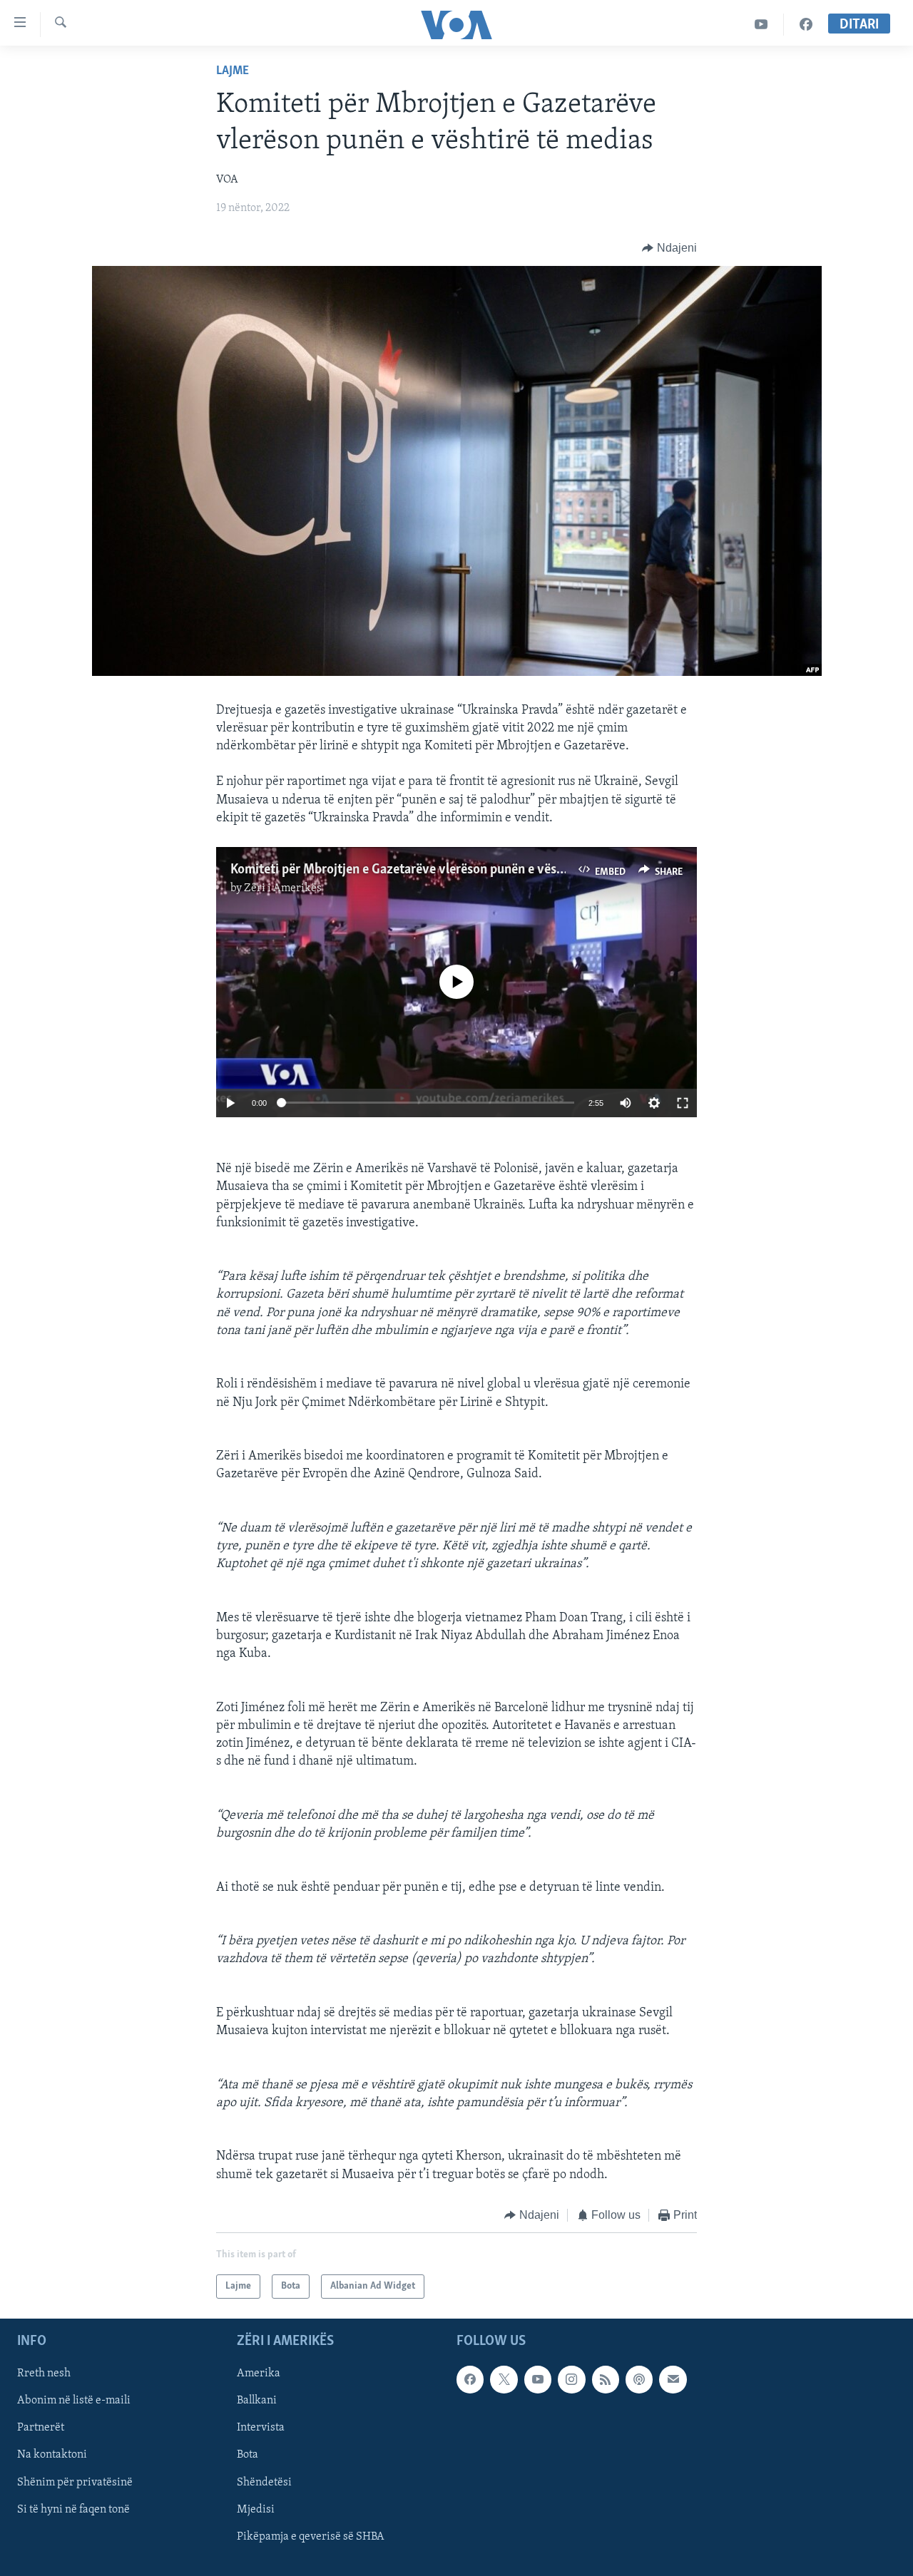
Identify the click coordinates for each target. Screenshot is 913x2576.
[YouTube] (761, 25)
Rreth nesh (44, 2374)
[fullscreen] (683, 1103)
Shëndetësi (264, 2483)
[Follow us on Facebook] (470, 2380)
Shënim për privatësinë (75, 2483)
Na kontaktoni (52, 2456)
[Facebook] (806, 25)
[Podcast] (639, 2380)
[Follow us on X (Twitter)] (504, 2380)
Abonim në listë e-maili (74, 2401)
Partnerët (41, 2428)
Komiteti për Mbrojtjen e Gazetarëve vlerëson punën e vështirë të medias (435, 870)
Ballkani (257, 2401)
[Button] (669, 248)
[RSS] (606, 2380)
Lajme (233, 71)
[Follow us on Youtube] (538, 2380)
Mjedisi (256, 2510)
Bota (248, 2456)
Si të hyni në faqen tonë (73, 2510)
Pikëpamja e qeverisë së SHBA (311, 2537)
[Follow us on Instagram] (571, 2380)
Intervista (261, 2428)
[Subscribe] (673, 2380)
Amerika (259, 2374)
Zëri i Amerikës (283, 888)
